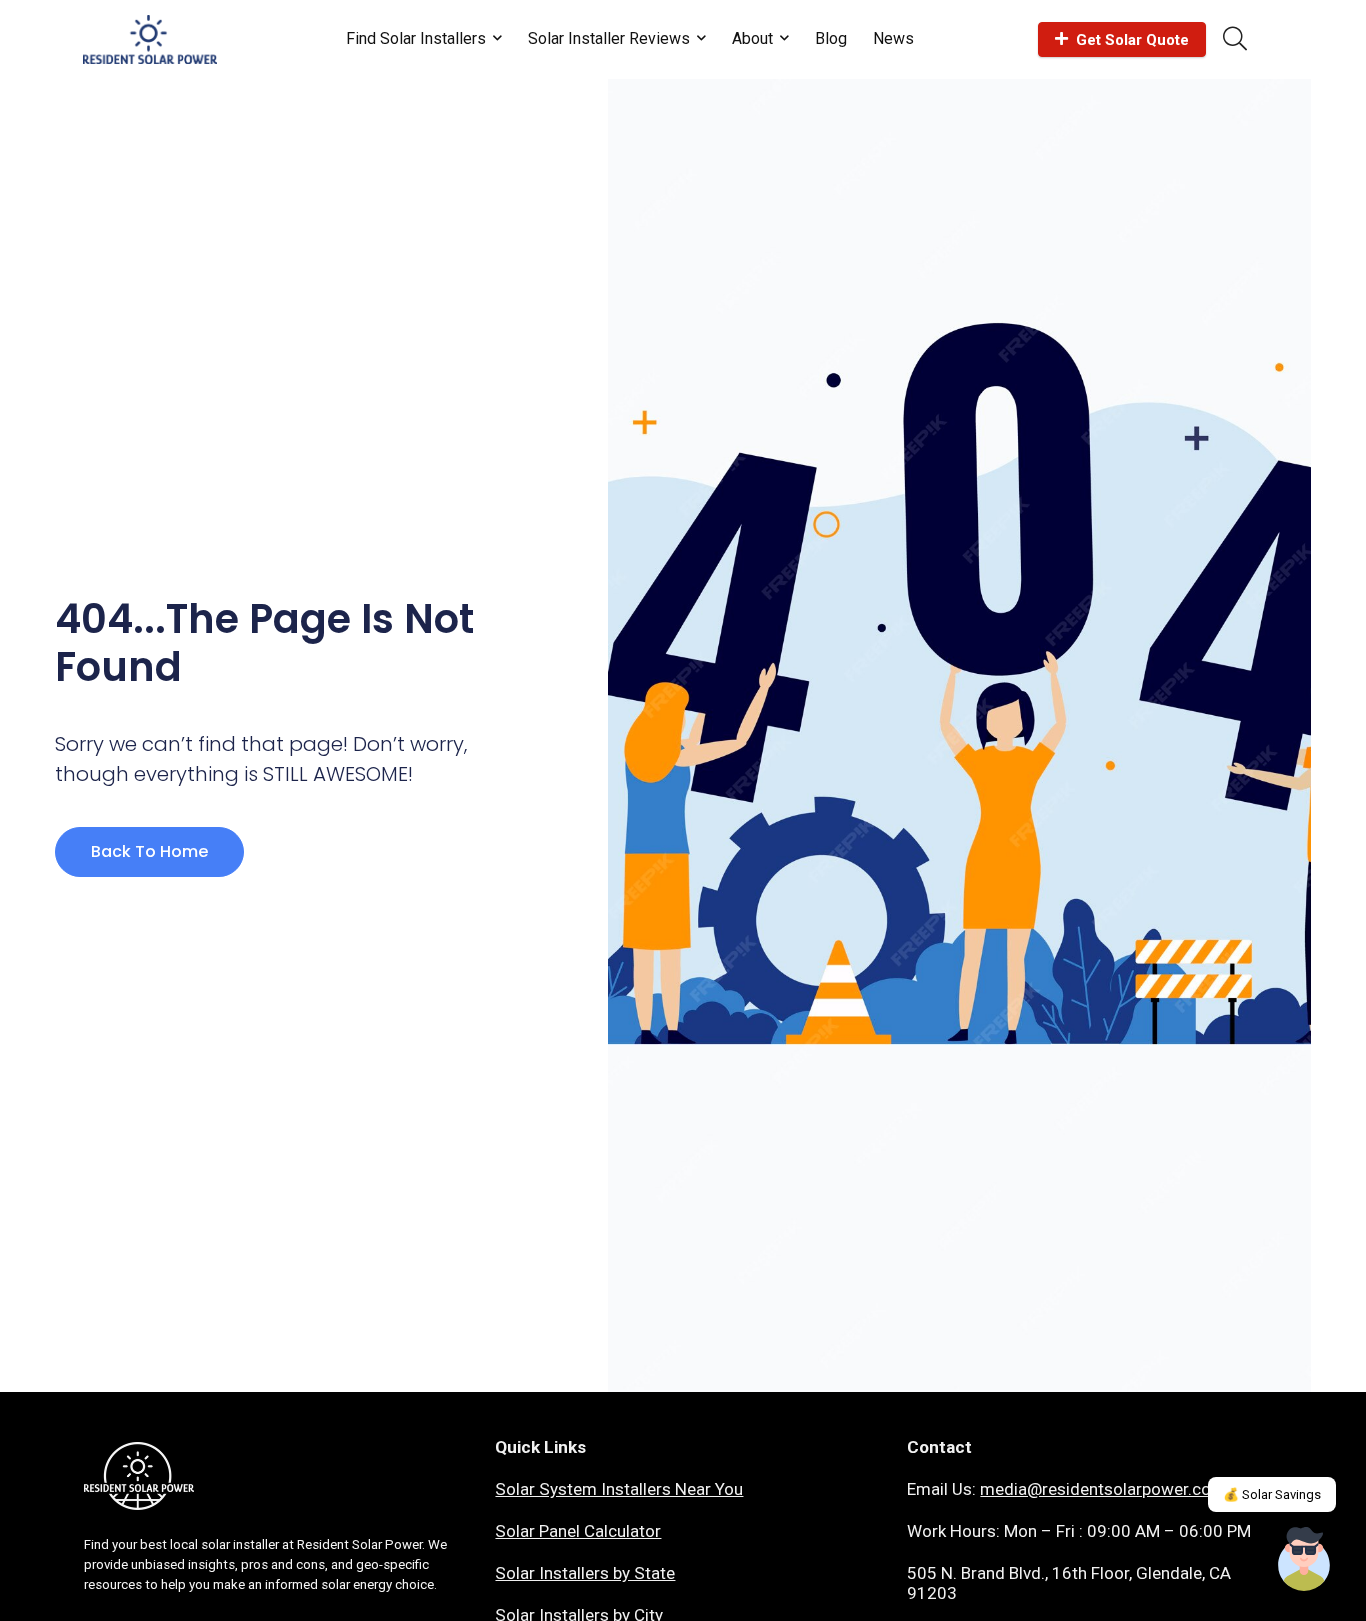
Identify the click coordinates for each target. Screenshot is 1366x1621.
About (752, 38)
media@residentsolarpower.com (1103, 1489)
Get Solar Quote (1132, 40)
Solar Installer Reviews (609, 38)
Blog (831, 38)
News (893, 38)
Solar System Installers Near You (619, 1489)
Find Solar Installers (416, 38)
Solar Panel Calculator (578, 1531)
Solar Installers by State (585, 1573)
